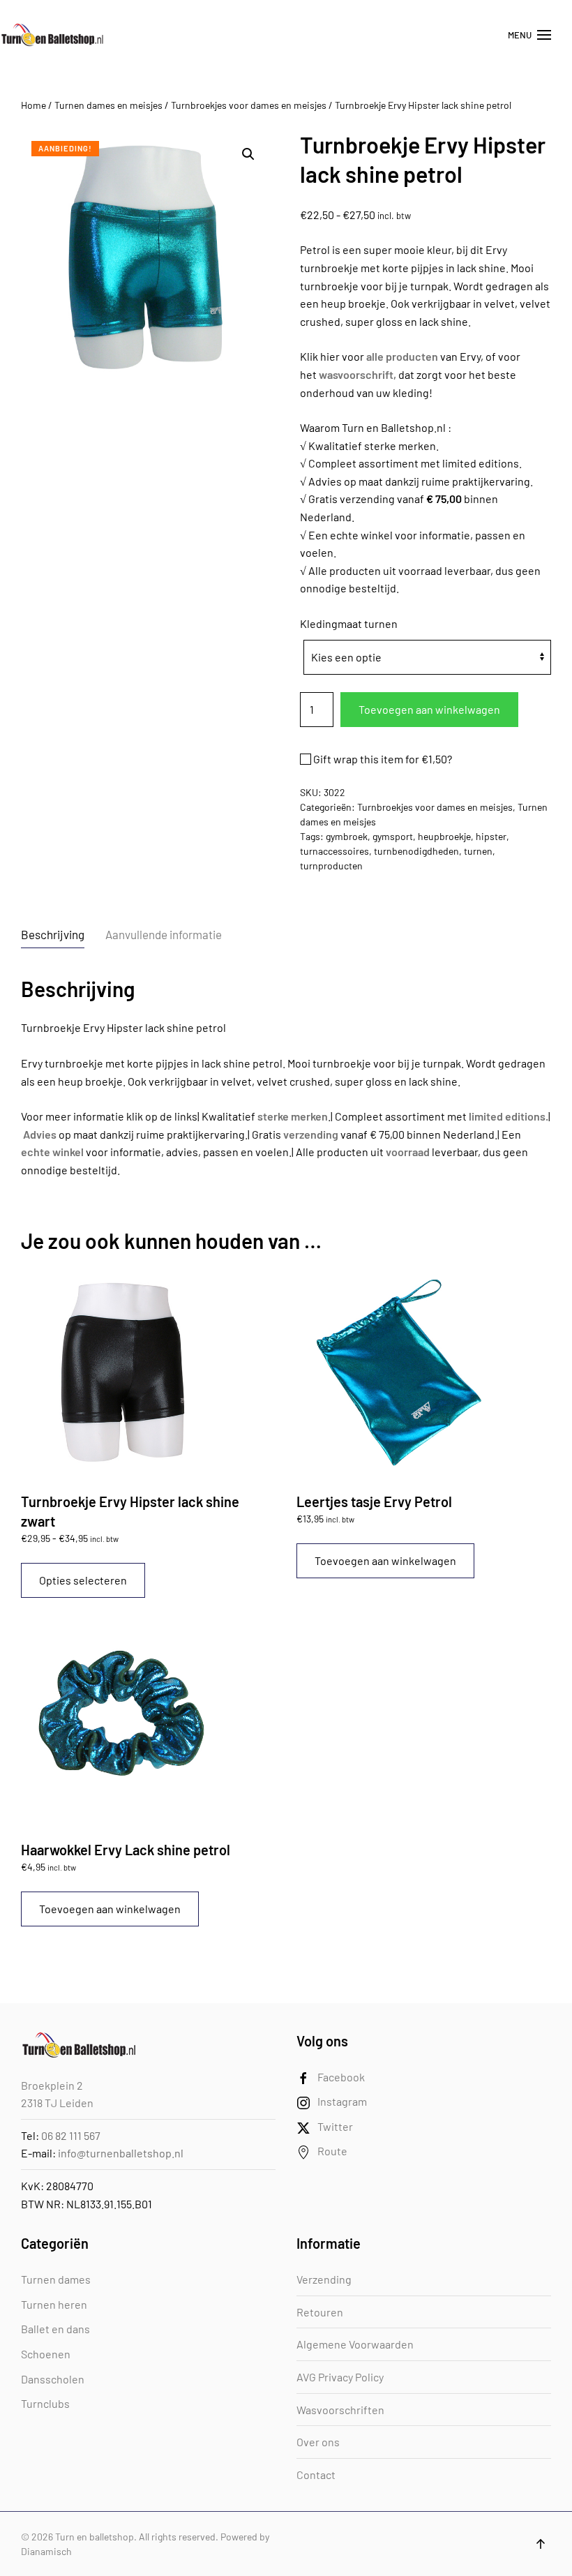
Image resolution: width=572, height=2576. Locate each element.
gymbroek (347, 836)
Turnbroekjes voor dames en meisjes (249, 105)
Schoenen (46, 2354)
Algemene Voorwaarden (355, 2344)
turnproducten (331, 866)
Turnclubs (45, 2403)
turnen (478, 851)
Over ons (318, 2442)
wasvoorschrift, (357, 374)
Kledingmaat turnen (349, 623)
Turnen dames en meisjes (108, 105)
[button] (529, 35)
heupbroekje (444, 836)
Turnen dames (56, 2279)
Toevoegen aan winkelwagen (429, 709)
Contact (316, 2474)
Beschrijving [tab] (53, 934)
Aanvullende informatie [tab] (164, 934)
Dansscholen (53, 2379)
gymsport (393, 836)
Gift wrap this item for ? (382, 759)
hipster (491, 836)
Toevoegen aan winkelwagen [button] (385, 1560)
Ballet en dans (55, 2329)
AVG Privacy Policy (340, 2377)
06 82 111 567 (71, 2135)
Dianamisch (46, 2551)
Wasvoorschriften (340, 2410)
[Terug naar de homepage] (52, 35)
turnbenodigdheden (416, 851)
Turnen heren (54, 2304)
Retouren (320, 2312)
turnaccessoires (334, 851)
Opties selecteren (83, 1580)
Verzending (324, 2279)
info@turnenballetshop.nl (121, 2153)
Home (33, 105)
